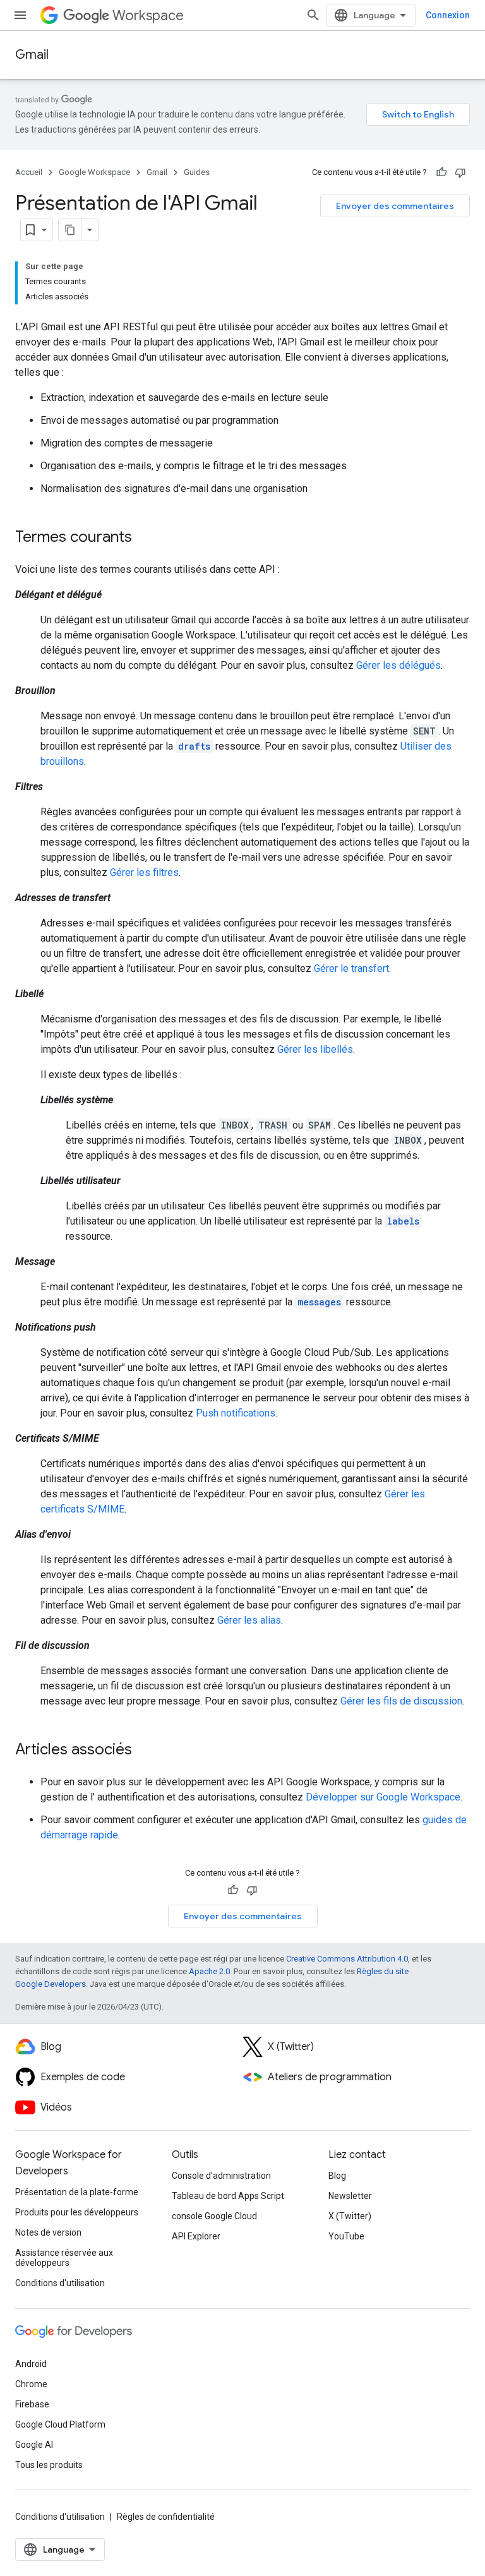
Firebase (32, 2404)
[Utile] (441, 172)
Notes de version (48, 2232)
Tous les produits (49, 2465)
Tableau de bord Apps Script (228, 2196)
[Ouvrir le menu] (20, 15)
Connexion (448, 15)
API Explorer (196, 2236)
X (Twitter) (350, 2216)
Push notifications (236, 1413)
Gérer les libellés (315, 1049)
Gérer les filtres (144, 872)
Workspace (148, 15)
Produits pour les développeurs (77, 2212)
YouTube (346, 2236)
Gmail (32, 55)
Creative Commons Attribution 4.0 (347, 1959)
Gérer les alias (249, 1620)
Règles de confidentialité (166, 2517)
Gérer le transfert (351, 968)
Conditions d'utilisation (60, 2283)
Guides (197, 172)
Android (31, 2364)
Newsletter (350, 2196)
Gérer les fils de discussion (401, 1701)
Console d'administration (221, 2176)
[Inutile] (460, 172)
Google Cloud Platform (60, 2424)
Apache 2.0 (209, 1971)
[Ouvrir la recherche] (313, 15)
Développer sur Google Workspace (383, 1797)
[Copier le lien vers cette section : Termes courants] (145, 538)
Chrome (31, 2384)
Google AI (34, 2445)
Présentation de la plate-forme (77, 2192)
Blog (337, 2176)
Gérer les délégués (398, 665)
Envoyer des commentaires (395, 206)
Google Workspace (94, 172)
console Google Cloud (214, 2216)
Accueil (29, 172)
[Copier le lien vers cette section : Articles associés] (145, 1751)
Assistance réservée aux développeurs (64, 2258)
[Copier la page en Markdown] (70, 230)
